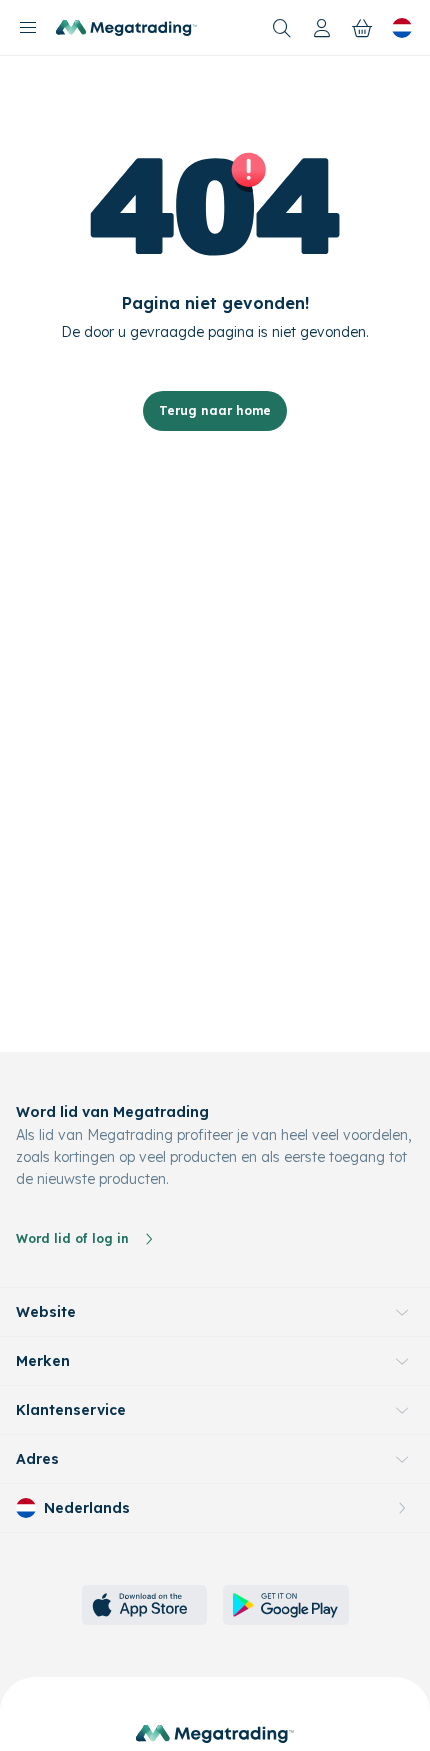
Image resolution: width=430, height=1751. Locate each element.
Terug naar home (215, 410)
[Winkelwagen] (362, 28)
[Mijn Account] (322, 28)
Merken (43, 1361)
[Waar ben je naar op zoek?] (282, 28)
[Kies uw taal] (402, 28)
